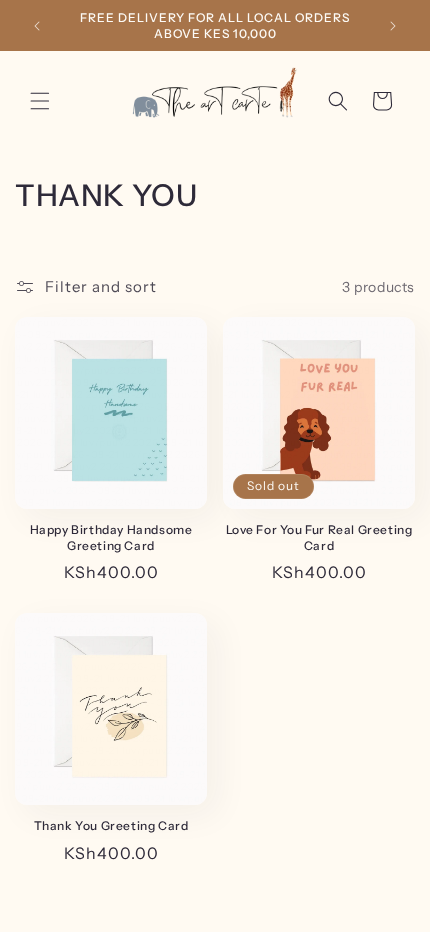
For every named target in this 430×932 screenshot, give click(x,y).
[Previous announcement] (37, 26)
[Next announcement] (393, 26)
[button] (40, 101)
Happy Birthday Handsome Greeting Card (111, 537)
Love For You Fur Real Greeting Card (319, 537)
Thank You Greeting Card (111, 825)
